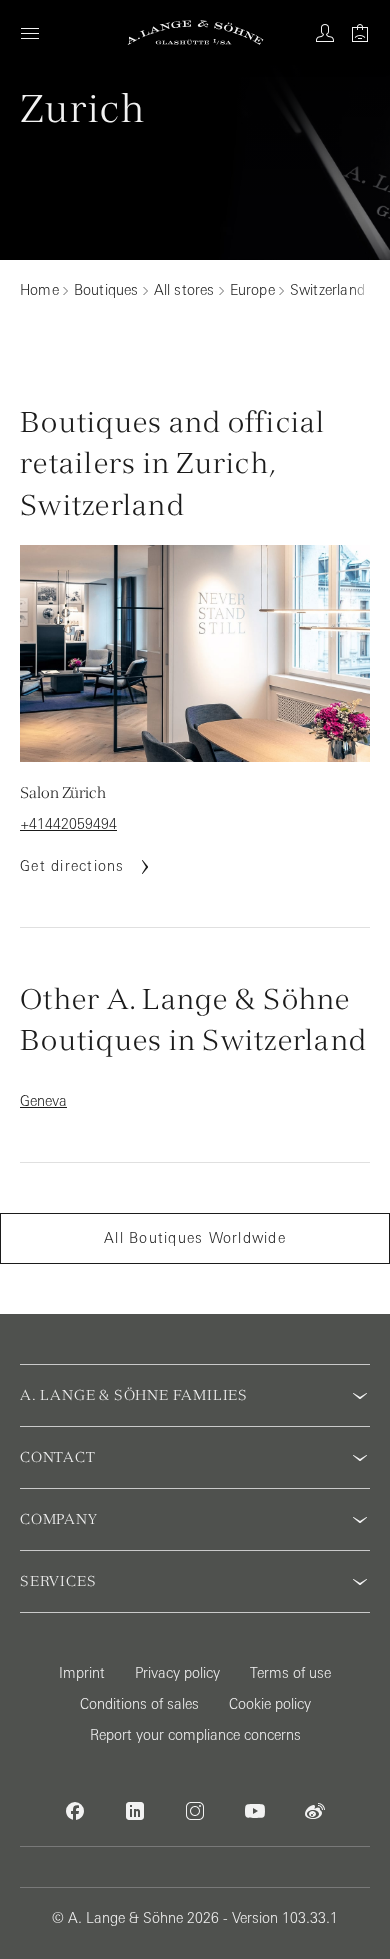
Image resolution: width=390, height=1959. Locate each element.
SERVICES (58, 1581)
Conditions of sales (139, 1704)
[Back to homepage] (195, 32)
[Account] (325, 33)
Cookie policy (270, 1704)
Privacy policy (177, 1673)
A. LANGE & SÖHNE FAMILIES (134, 1395)
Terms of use (290, 1673)
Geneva (43, 1101)
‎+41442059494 (68, 824)
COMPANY (59, 1519)
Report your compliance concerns (195, 1735)
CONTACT (58, 1457)
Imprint (82, 1673)
